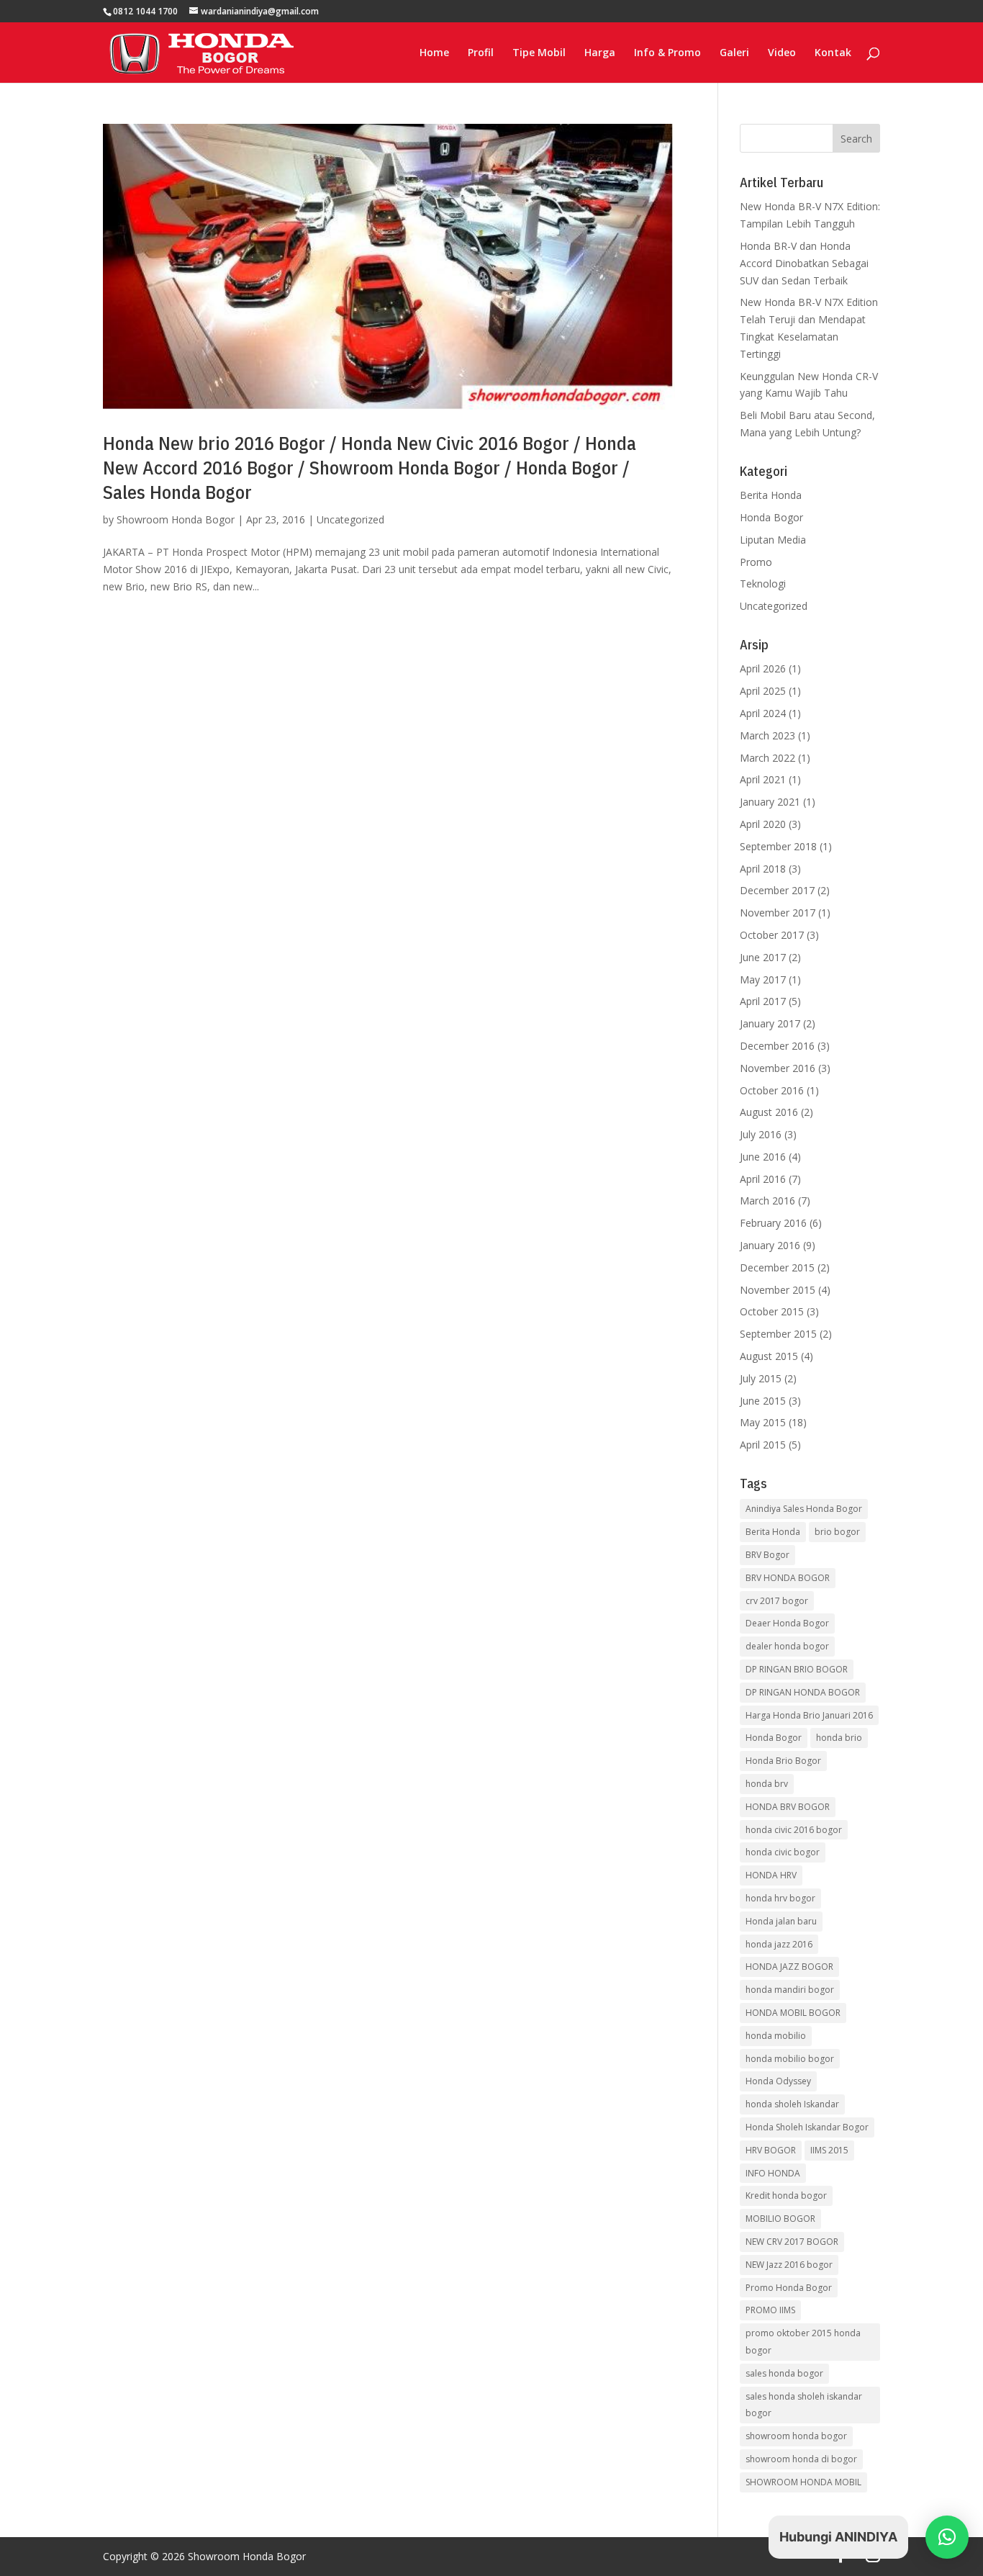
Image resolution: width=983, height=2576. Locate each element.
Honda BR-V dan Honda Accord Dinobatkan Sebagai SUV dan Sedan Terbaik (804, 263)
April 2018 (763, 869)
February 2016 (773, 1223)
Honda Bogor (771, 517)
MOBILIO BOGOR (780, 2219)
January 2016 (770, 1245)
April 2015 (763, 1445)
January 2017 (770, 1023)
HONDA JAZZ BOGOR (789, 1967)
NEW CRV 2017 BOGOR (792, 2242)
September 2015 (778, 1334)
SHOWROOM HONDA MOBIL (803, 2482)
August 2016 (769, 1112)
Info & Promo (667, 53)
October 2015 (772, 1311)
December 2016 (777, 1046)
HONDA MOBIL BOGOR (793, 2013)
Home (434, 53)
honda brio (839, 1738)
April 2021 (763, 779)
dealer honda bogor (787, 1646)
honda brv (767, 1784)
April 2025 (763, 691)
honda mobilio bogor (790, 2059)
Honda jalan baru (781, 1921)
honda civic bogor (783, 1852)
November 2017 (778, 913)
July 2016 (761, 1134)
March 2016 (767, 1201)
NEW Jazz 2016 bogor (789, 2265)
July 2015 (761, 1378)
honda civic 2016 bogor (794, 1830)
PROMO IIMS (770, 2310)
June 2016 (763, 1157)
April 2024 (763, 713)
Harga (600, 53)
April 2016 (763, 1179)
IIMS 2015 (829, 2150)
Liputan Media (773, 540)
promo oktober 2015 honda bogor (803, 2342)
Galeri (734, 53)
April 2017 (763, 1001)
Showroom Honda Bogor (176, 519)
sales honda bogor (784, 2373)
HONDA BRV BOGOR (788, 1807)
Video (782, 53)
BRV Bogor (767, 1555)
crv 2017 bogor (777, 1601)
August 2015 (769, 1356)
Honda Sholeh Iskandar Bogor (807, 2127)
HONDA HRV (771, 1875)
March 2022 (767, 758)
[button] (947, 2537)
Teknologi (763, 584)
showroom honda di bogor (801, 2459)
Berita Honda (771, 495)
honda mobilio (776, 2036)
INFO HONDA (773, 2173)
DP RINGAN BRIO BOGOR (797, 1669)
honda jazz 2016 (779, 1944)
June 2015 (763, 1401)
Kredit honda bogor (786, 2196)
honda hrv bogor (780, 1898)
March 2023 (767, 735)
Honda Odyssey (778, 2081)
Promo (756, 562)
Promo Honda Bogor (789, 2288)
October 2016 (772, 1090)
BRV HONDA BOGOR (788, 1578)
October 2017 (772, 935)
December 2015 (777, 1267)
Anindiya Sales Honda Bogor (804, 1509)
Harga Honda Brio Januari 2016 (809, 1715)
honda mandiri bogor (790, 1990)
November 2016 (778, 1068)
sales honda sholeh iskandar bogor (804, 2405)
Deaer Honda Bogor (787, 1623)
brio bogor (837, 1532)
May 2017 (763, 979)
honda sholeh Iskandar (792, 2104)
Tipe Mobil (539, 53)
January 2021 (770, 802)
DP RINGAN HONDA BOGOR (803, 1692)
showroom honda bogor (796, 2436)
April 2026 (763, 668)
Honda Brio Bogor (783, 1761)
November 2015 (778, 1290)
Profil (481, 53)
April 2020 (763, 824)
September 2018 (778, 846)
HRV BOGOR (771, 2150)
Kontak (833, 53)
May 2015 (763, 1422)
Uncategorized (350, 519)
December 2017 (777, 890)
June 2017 (763, 957)
